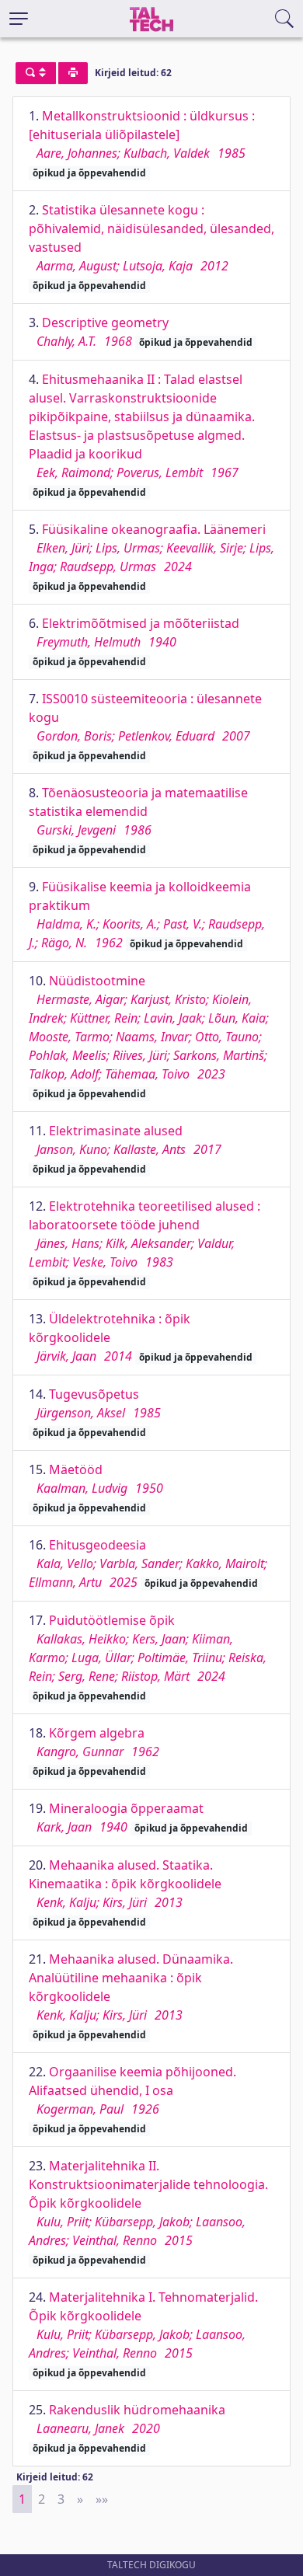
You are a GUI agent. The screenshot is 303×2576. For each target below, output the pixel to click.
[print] (73, 73)
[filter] (36, 73)
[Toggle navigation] (19, 19)
